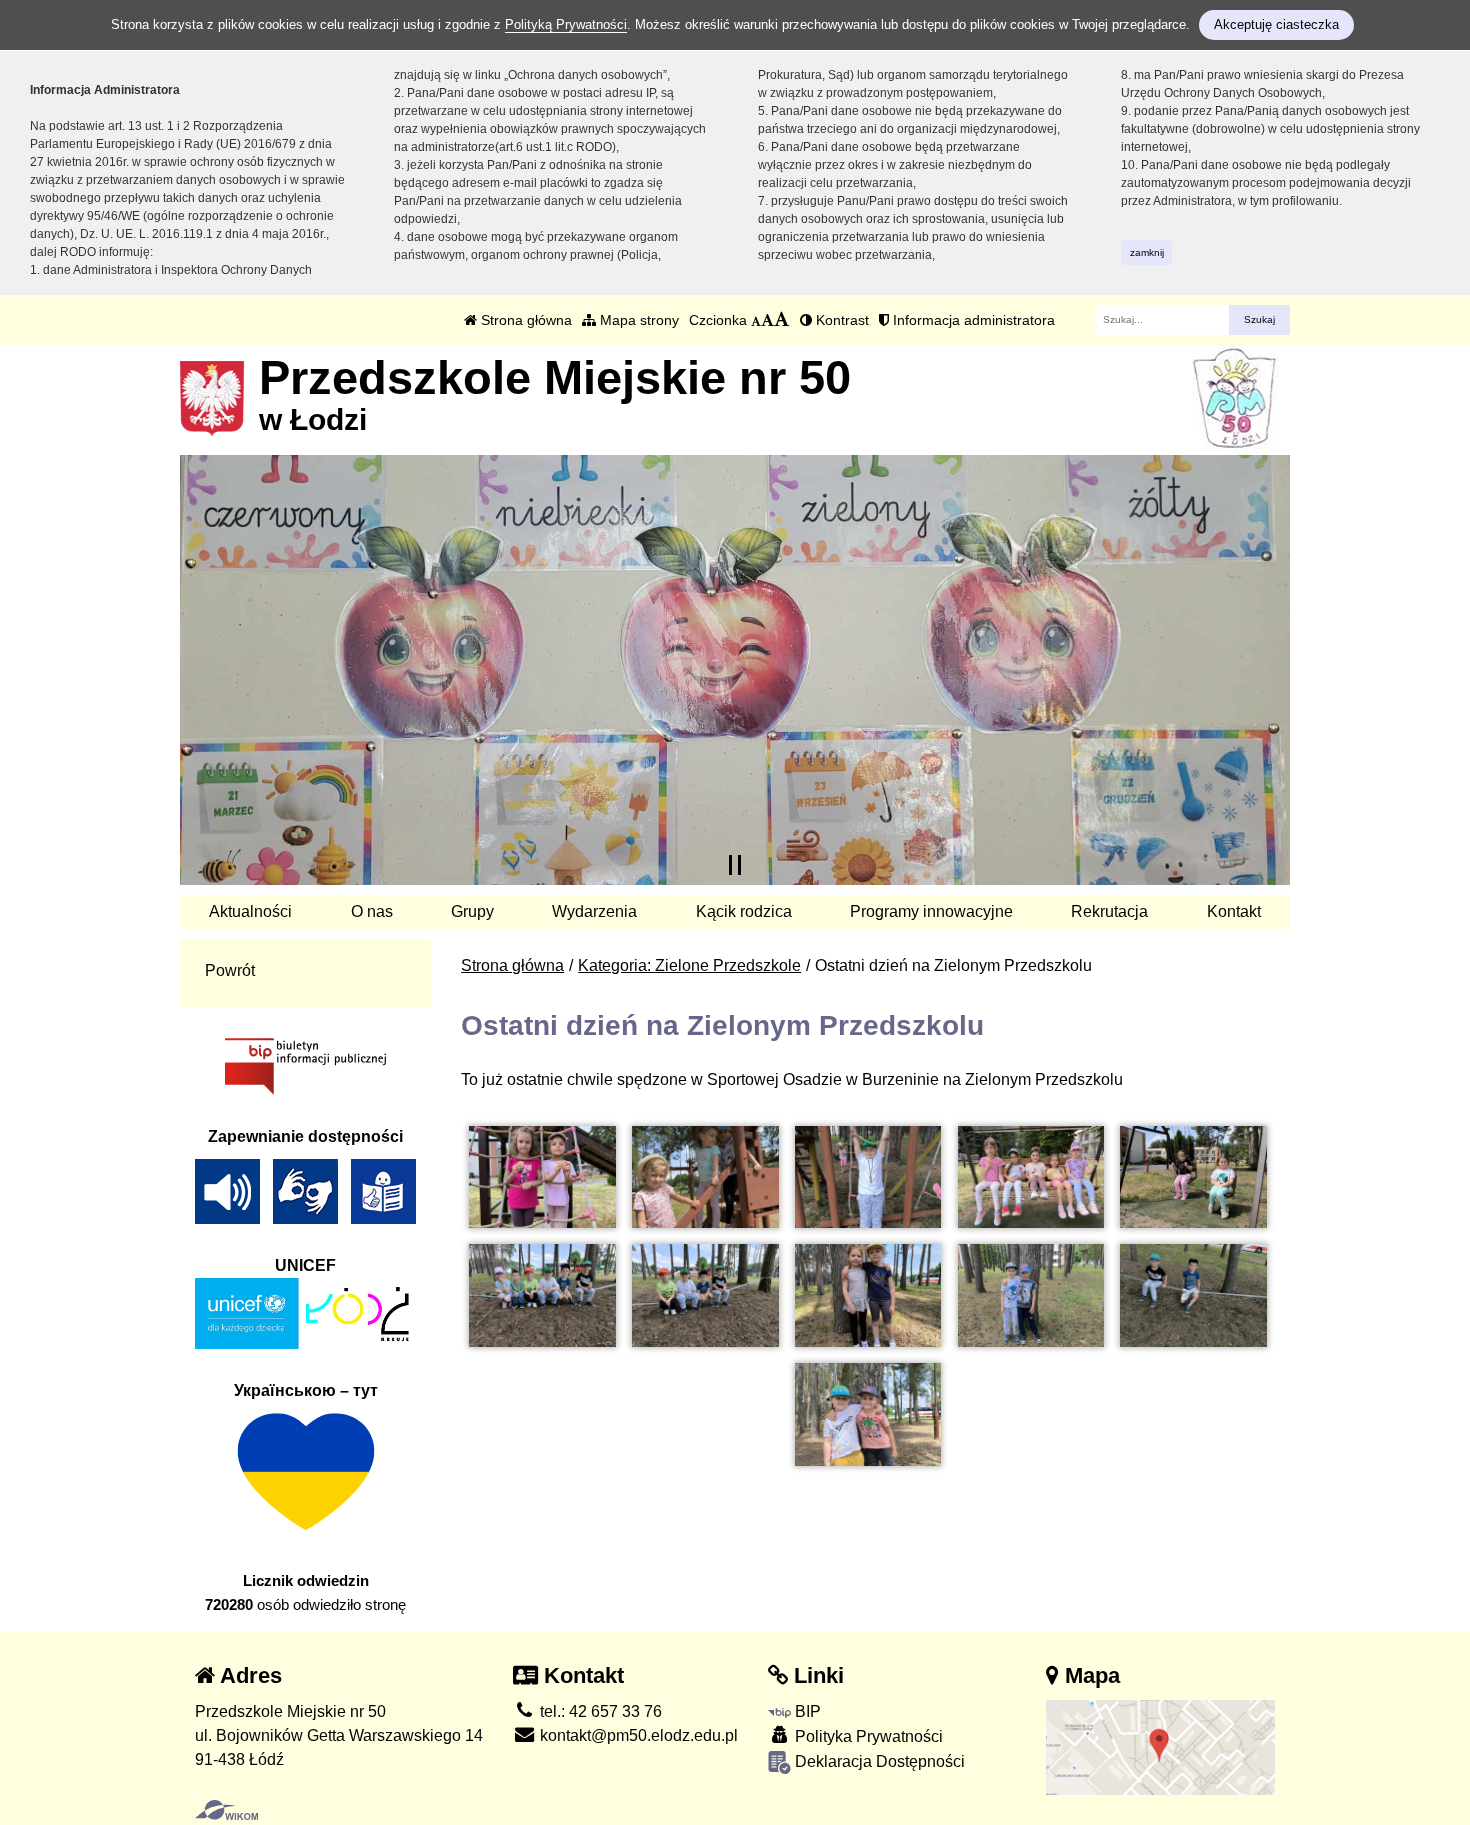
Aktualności (250, 911)
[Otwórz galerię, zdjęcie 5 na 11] (1193, 1177)
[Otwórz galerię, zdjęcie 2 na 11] (705, 1177)
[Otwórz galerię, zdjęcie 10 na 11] (1193, 1295)
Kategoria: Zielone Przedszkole (689, 965)
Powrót (230, 970)
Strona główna (524, 320)
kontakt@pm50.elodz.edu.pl (637, 1735)
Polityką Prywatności (566, 24)
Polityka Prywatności (867, 1736)
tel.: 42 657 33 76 (599, 1711)
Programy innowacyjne (931, 911)
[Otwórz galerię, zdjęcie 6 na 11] (542, 1295)
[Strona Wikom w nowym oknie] (226, 1810)
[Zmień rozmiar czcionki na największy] (782, 320)
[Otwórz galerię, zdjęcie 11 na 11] (868, 1414)
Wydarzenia (594, 911)
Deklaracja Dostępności (878, 1761)
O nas (372, 911)
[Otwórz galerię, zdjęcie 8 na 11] (868, 1295)
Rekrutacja (1109, 911)
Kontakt (1234, 911)
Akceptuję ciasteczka (1276, 24)
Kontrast (840, 320)
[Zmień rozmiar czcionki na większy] (767, 320)
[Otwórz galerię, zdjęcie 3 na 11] (868, 1177)
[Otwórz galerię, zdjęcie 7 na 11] (705, 1295)
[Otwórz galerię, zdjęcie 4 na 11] (1031, 1177)
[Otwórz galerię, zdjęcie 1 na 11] (542, 1177)
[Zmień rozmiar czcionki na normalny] (756, 320)
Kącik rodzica (744, 911)
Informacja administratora (972, 320)
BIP (806, 1711)
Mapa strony (637, 320)
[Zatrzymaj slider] (735, 865)
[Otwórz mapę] (1161, 1746)
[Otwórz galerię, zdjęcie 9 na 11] (1031, 1295)
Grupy (472, 911)
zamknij (1147, 252)
